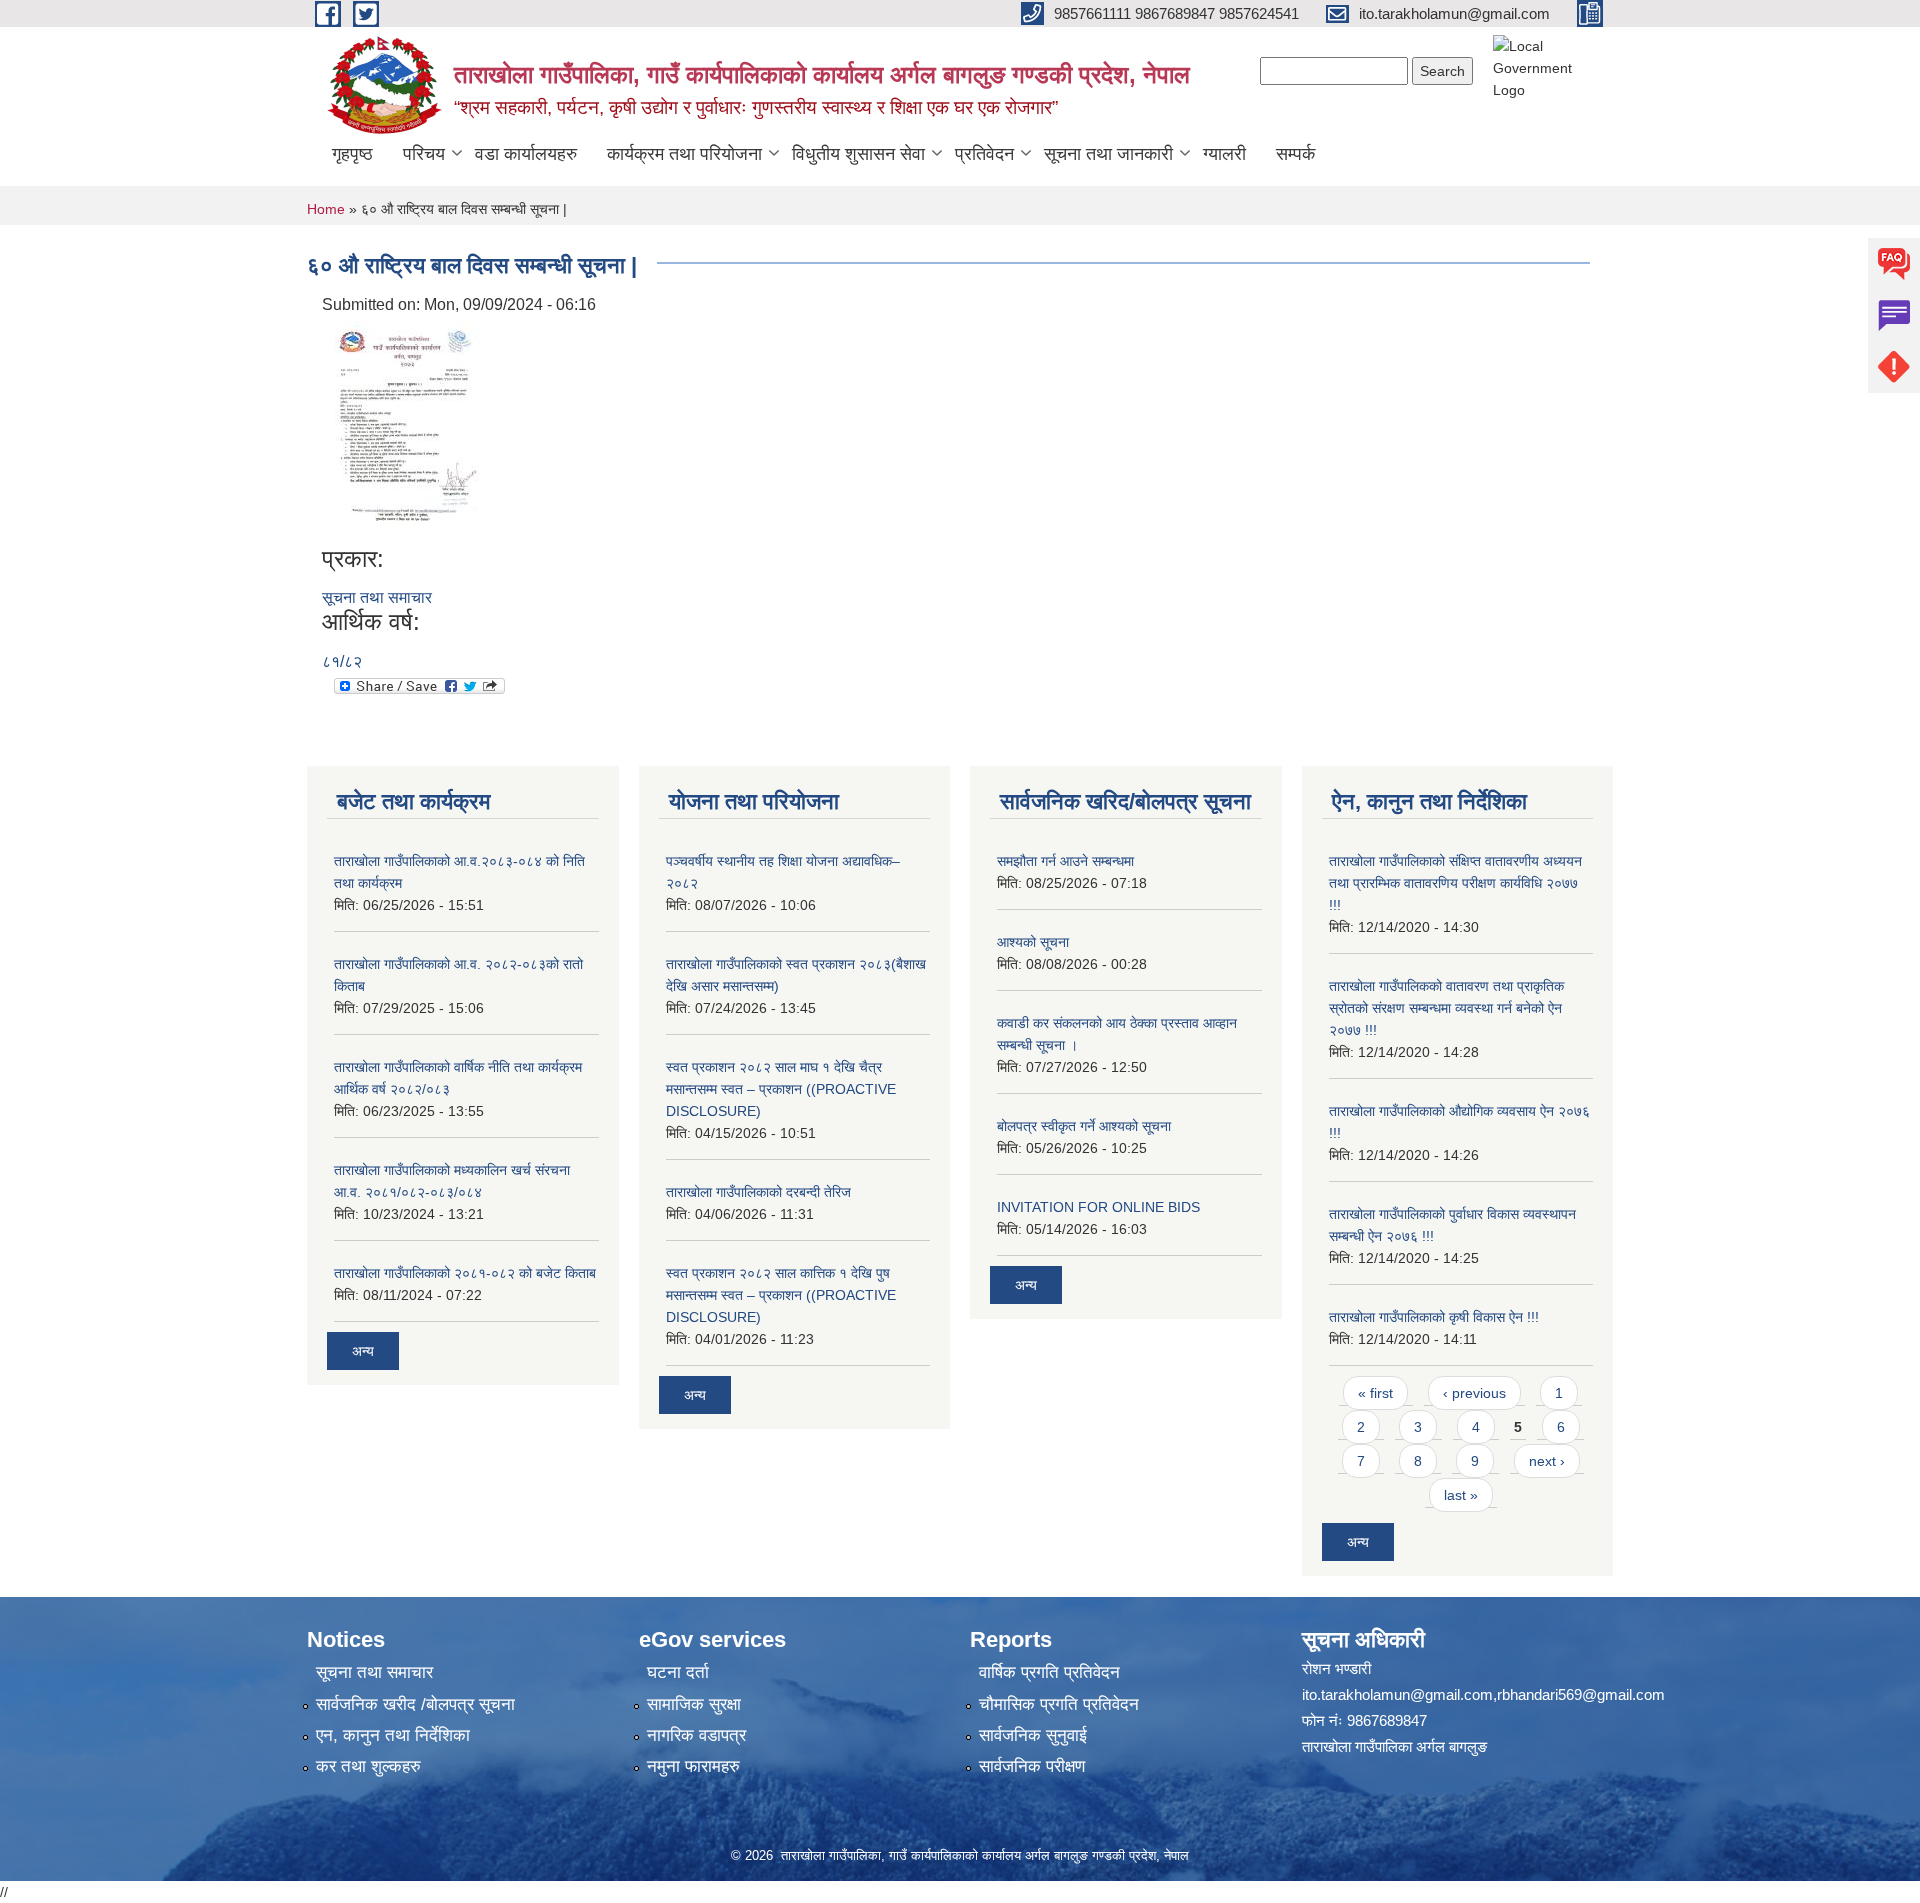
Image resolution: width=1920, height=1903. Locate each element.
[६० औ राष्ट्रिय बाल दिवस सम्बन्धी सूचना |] (405, 429)
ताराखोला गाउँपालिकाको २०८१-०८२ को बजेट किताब (465, 1273)
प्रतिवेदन (984, 154)
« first (1375, 1393)
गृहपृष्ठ (352, 154)
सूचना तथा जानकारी (1108, 154)
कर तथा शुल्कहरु (368, 1766)
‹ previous (1474, 1393)
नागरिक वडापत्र (696, 1735)
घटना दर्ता (678, 1672)
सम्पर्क (1295, 154)
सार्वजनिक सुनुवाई (1033, 1735)
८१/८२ (342, 661)
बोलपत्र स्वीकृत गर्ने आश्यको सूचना (1084, 1126)
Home (326, 209)
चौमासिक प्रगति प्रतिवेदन (1059, 1704)
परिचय (424, 154)
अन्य (363, 1351)
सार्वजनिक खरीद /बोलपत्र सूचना (415, 1704)
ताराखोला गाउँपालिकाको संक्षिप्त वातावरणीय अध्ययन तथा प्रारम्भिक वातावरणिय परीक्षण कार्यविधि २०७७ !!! (1455, 883)
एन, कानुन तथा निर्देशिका (393, 1735)
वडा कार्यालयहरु (526, 154)
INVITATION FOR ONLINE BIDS (1098, 1207)
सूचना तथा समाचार (377, 597)
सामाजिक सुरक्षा (694, 1704)
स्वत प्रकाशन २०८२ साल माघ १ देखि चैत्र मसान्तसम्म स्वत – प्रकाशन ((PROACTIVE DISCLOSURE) (781, 1089)
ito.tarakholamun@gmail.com (1397, 1694)
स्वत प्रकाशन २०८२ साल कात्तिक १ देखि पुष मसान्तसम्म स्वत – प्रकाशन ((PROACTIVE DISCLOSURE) (781, 1295)
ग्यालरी (1224, 154)
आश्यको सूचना (1033, 942)
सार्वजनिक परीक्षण (1032, 1766)
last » (1461, 1495)
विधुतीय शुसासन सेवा (858, 154)
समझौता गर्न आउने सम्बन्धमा (1065, 861)
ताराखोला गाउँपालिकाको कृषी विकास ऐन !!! (1434, 1317)
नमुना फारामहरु (693, 1766)
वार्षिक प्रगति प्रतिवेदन (1049, 1672)
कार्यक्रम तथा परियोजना (684, 154)
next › (1547, 1461)
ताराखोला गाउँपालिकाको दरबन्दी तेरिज (758, 1192)
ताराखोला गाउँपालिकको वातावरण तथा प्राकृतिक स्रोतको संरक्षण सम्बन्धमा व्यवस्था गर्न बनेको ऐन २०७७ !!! (1446, 1008)
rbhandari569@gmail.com (1581, 1694)
